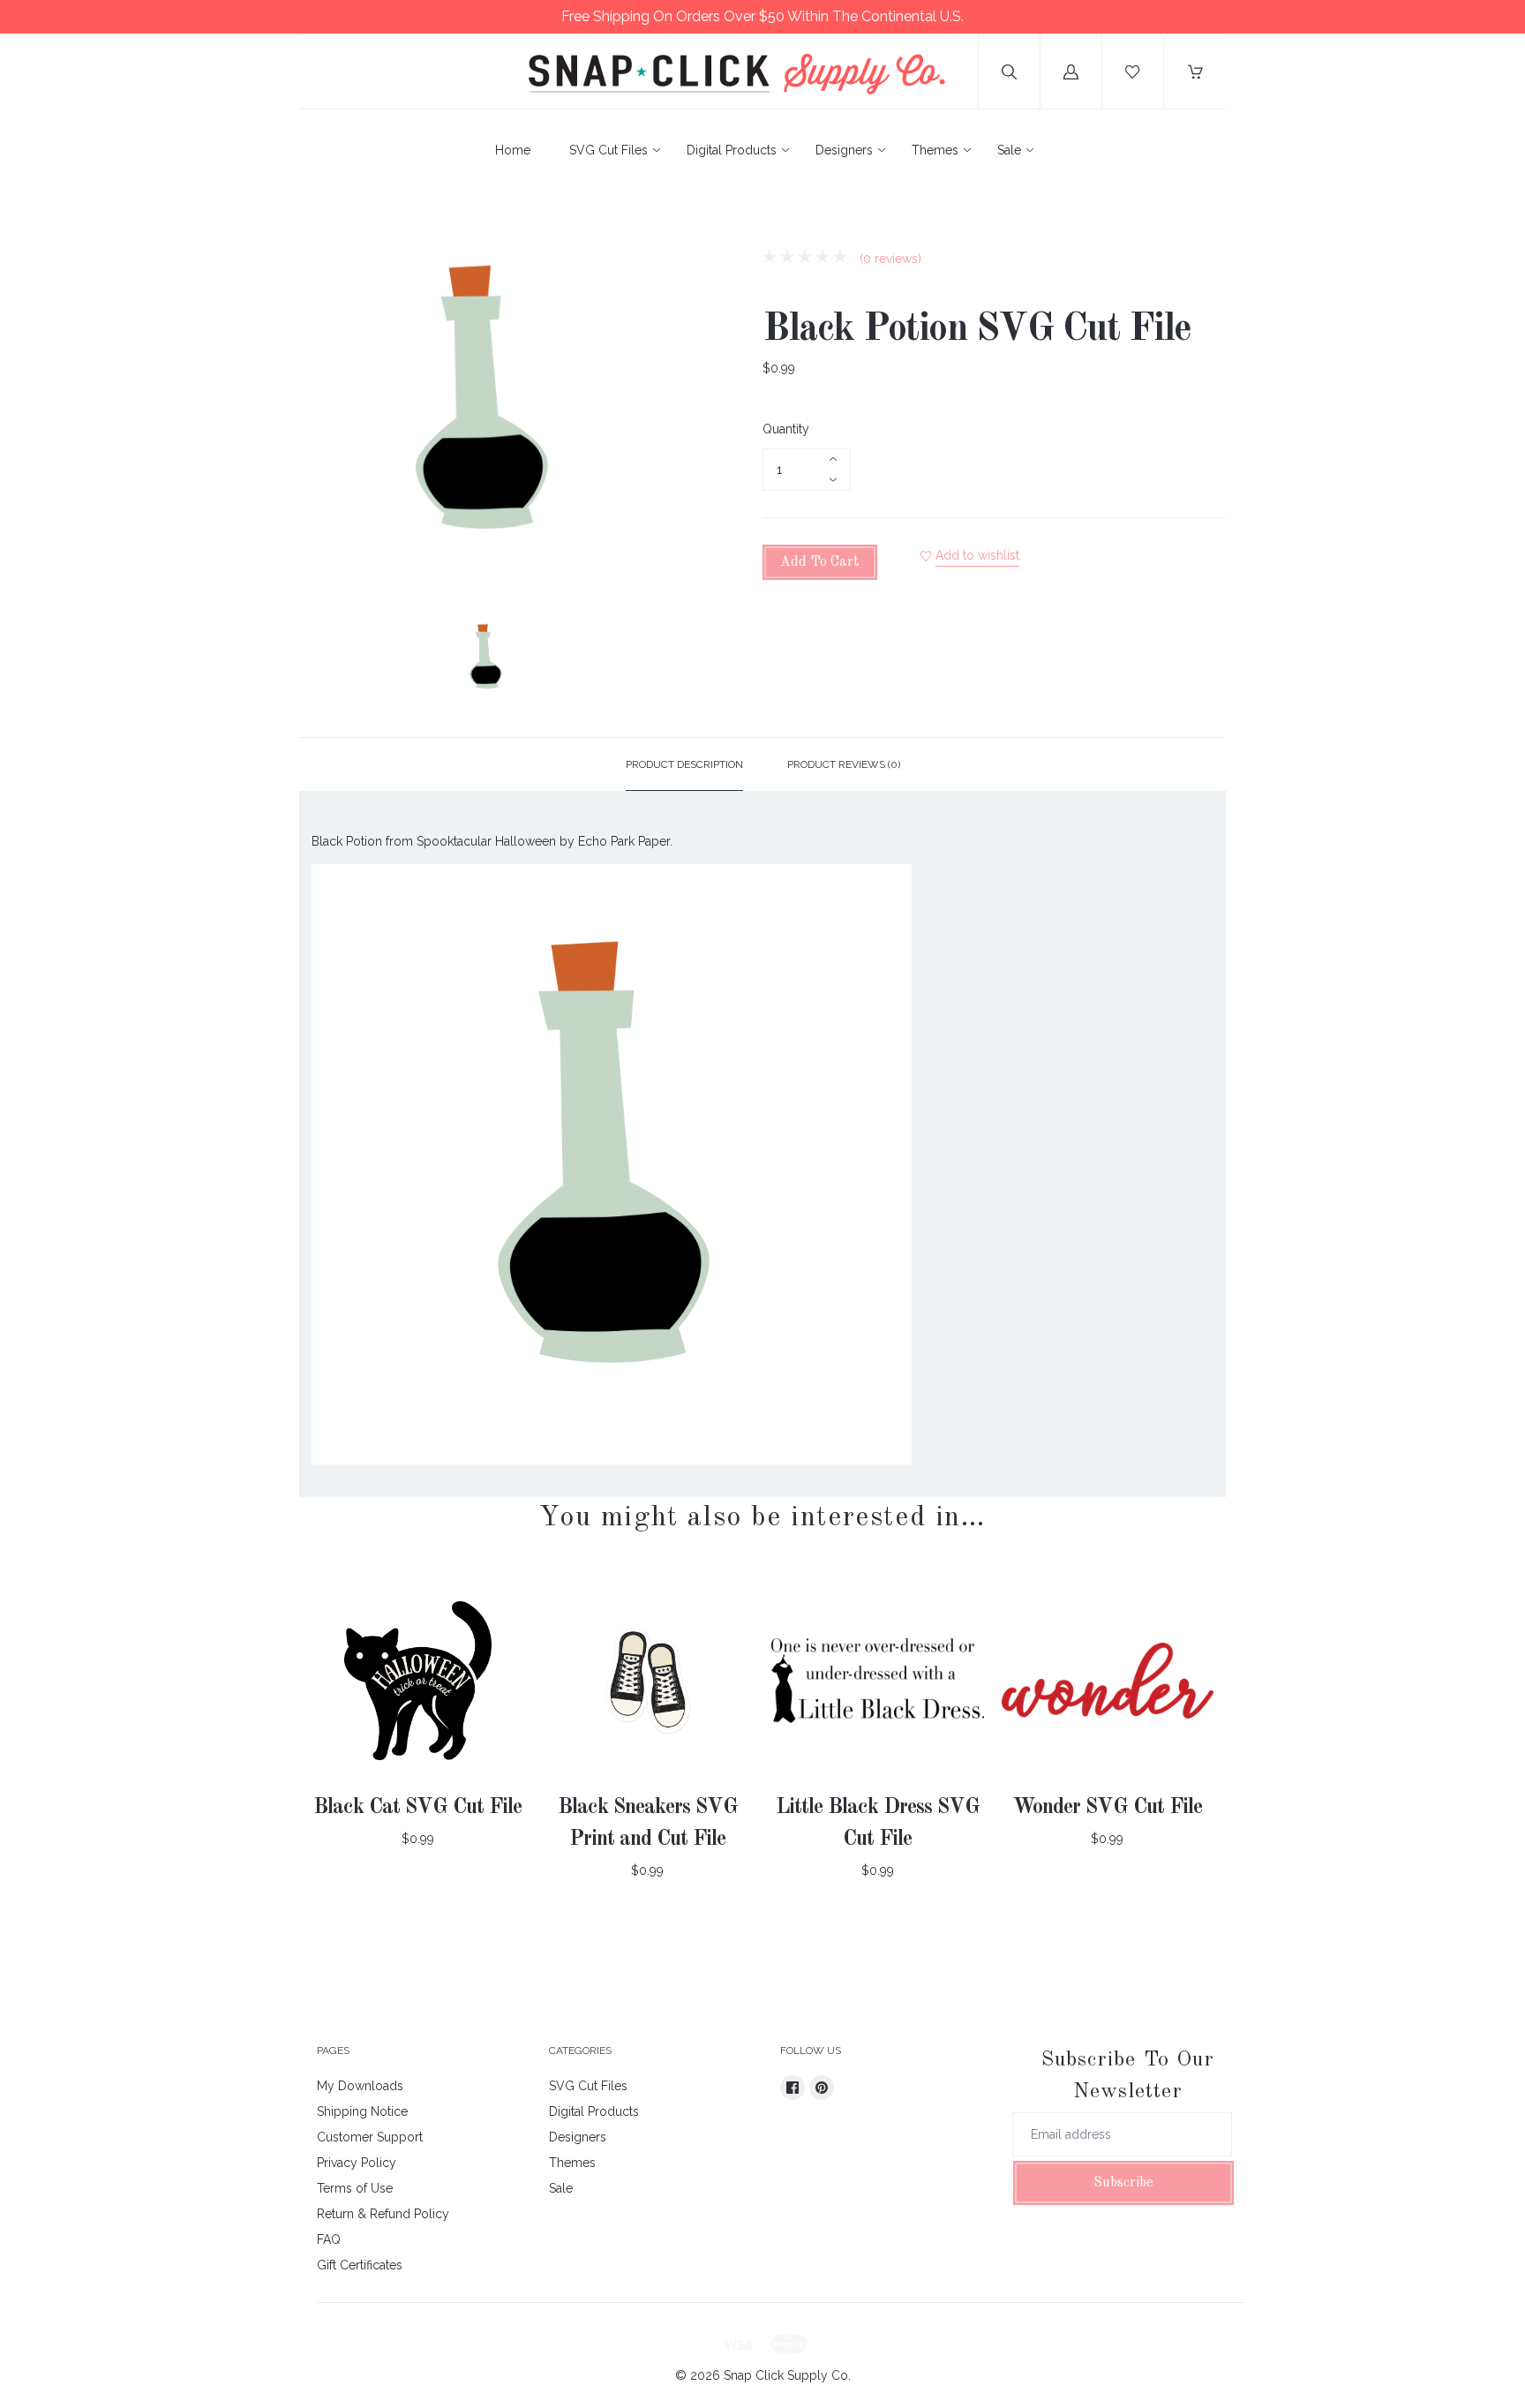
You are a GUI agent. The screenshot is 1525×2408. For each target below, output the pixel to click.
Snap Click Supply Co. (787, 2375)
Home (513, 150)
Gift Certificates (360, 2265)
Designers (844, 150)
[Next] (653, 661)
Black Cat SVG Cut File (417, 1808)
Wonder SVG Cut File (1108, 1808)
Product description (684, 764)
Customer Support (370, 2137)
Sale (1009, 150)
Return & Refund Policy (383, 2214)
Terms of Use (355, 2188)
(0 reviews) (889, 259)
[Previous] (320, 661)
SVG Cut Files (608, 150)
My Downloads (360, 2086)
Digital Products (732, 150)
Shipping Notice (362, 2111)
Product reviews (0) (844, 764)
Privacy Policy (357, 2163)
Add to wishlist (977, 555)
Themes (935, 150)
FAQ (329, 2239)
